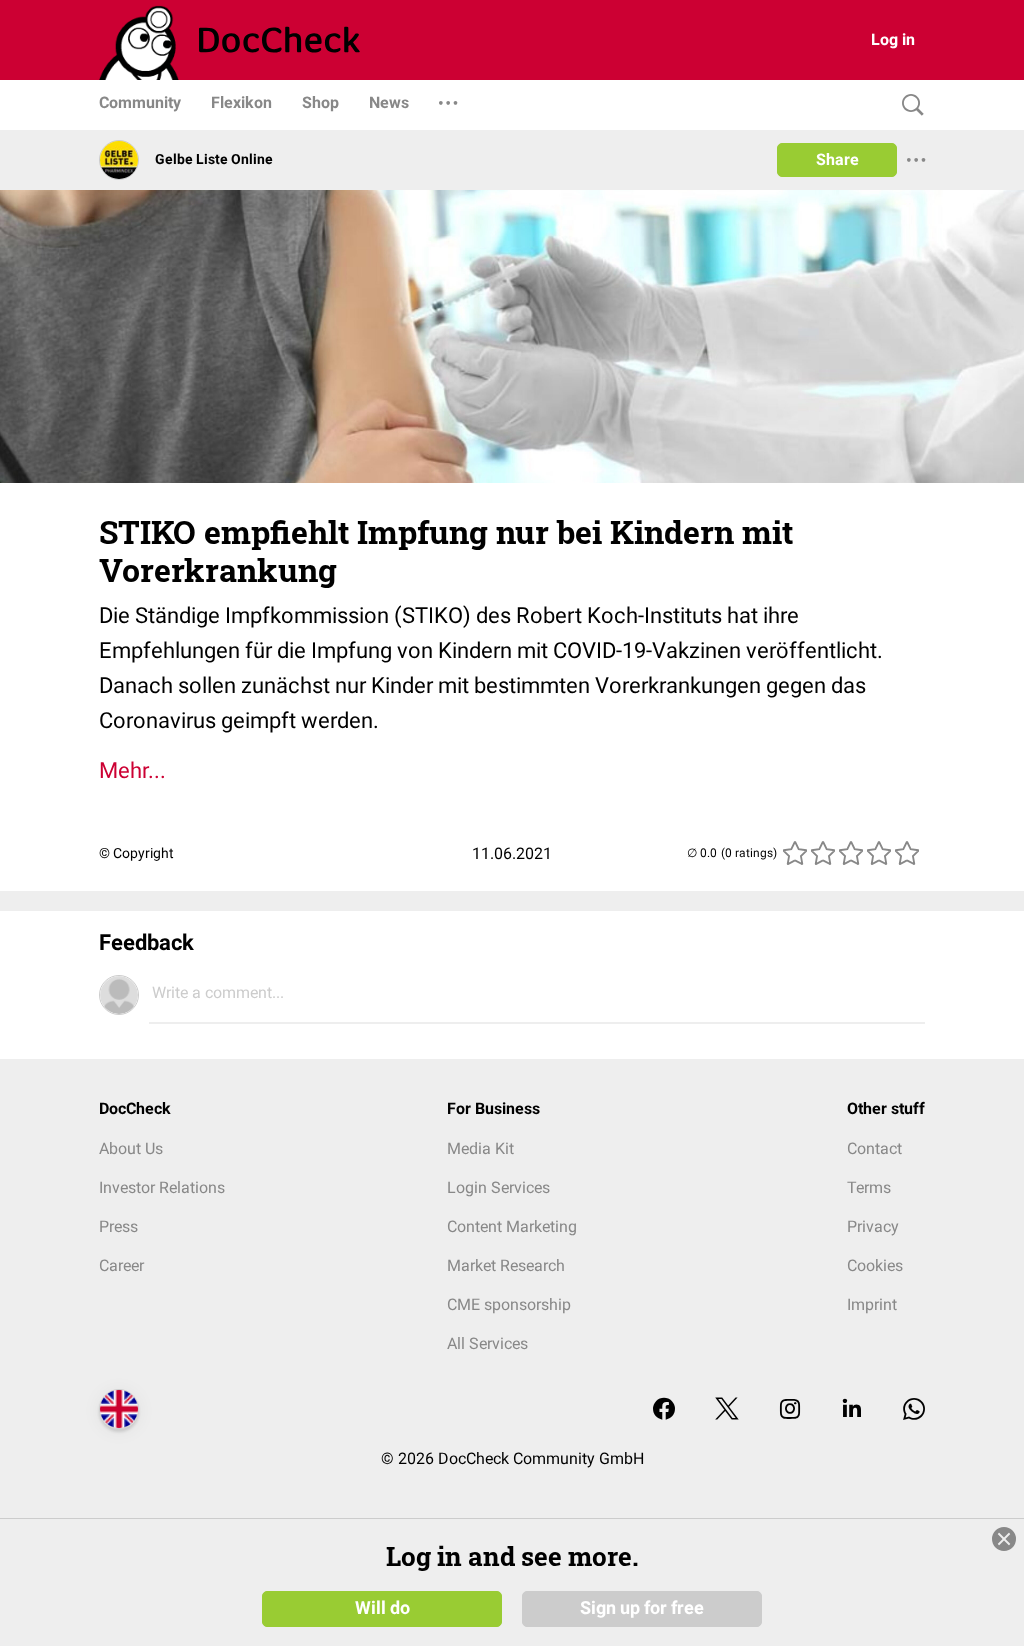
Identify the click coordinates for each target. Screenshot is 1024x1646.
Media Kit (480, 1148)
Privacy (873, 1226)
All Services (487, 1343)
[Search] (908, 105)
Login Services (498, 1187)
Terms (869, 1187)
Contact (874, 1148)
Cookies (875, 1265)
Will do (382, 1608)
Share (837, 159)
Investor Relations (162, 1187)
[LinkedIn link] (852, 1410)
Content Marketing (512, 1226)
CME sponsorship (509, 1304)
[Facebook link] (664, 1410)
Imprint (872, 1304)
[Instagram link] (790, 1410)
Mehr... (132, 770)
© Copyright (136, 853)
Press (118, 1226)
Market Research (506, 1265)
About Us (131, 1148)
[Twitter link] (727, 1410)
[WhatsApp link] (914, 1410)
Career (121, 1265)
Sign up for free (642, 1608)
